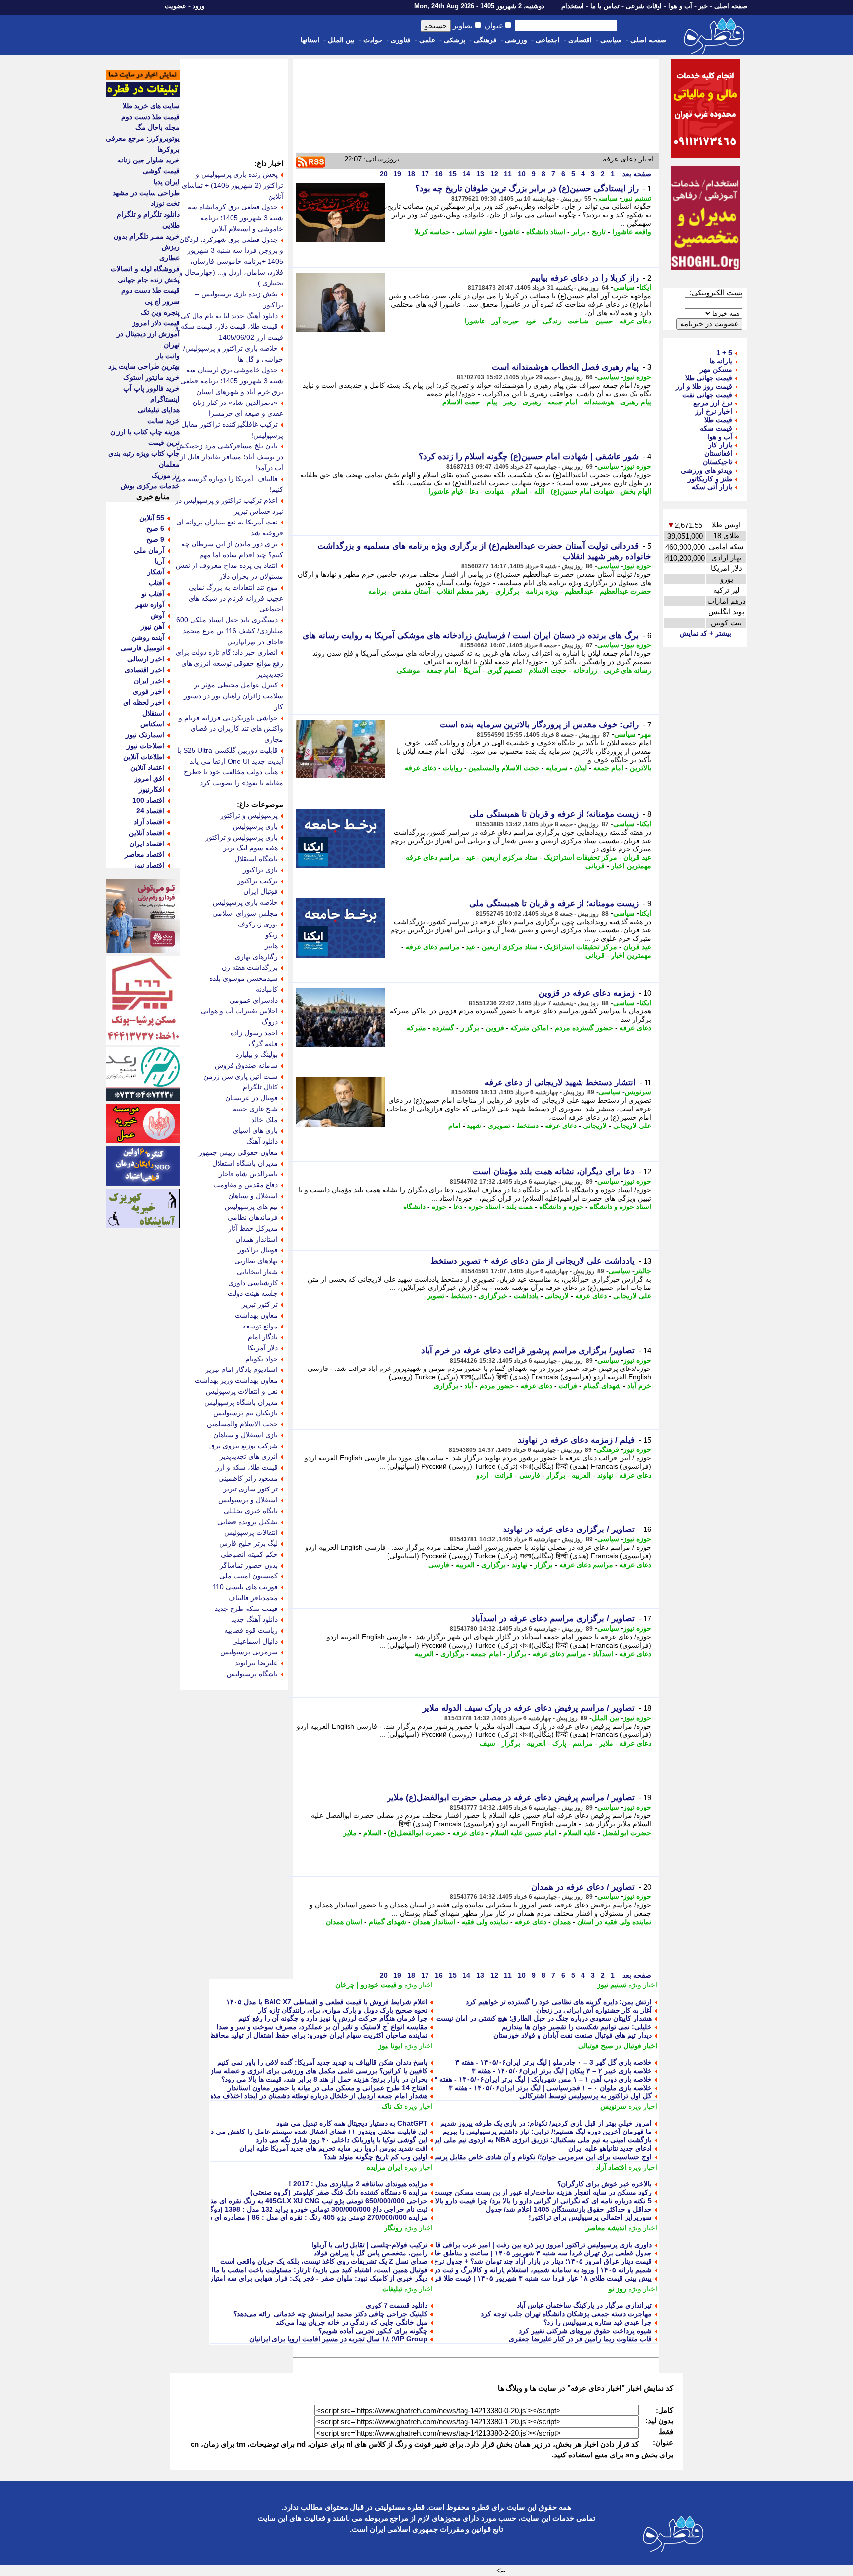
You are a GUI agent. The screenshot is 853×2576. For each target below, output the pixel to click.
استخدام (573, 6)
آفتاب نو (153, 594)
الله (539, 491)
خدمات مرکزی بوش (150, 486)
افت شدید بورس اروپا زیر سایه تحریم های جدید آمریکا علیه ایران (333, 2148)
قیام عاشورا (446, 491)
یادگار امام (263, 1337)
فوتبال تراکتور (258, 1250)
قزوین (495, 1028)
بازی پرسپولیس (255, 826)
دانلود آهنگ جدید (254, 1619)
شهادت (495, 491)
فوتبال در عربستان (252, 1098)
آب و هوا (680, 6)
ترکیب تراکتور (258, 881)
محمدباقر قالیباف (253, 1598)
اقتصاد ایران (147, 844)
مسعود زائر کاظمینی (248, 1478)
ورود (198, 6)
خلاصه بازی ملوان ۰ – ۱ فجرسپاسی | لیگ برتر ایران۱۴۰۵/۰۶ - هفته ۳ (550, 2088)
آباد (469, 1386)
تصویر (436, 1296)
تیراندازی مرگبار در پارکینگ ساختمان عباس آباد (584, 2305)
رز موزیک (166, 475)
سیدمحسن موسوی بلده (244, 978)
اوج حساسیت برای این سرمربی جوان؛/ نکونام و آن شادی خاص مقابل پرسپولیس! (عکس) (522, 2157)
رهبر (510, 402)
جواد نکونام (262, 1359)
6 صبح (155, 528)
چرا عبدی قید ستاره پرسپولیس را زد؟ (598, 2322)
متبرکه (416, 1028)
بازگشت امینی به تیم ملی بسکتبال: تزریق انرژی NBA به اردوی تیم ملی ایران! (538, 2140)
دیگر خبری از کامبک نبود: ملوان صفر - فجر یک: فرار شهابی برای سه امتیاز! (316, 2278)
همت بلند (520, 1207)
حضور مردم (497, 1386)
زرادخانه (585, 670)
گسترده (443, 1028)
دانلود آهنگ (262, 1141)
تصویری (499, 1126)
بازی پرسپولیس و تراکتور (242, 837)
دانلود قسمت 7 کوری (397, 2305)
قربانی (595, 866)
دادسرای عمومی (254, 1000)
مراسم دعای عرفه (433, 857)
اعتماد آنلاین (147, 767)
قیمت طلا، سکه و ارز (247, 1467)
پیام (492, 402)
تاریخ (599, 232)
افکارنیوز (152, 789)
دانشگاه (414, 1207)
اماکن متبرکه (529, 1028)
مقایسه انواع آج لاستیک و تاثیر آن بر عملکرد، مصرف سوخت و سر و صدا (322, 2027)
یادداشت (526, 1296)
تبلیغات (392, 2289)
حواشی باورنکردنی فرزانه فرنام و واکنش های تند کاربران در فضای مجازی (231, 728)
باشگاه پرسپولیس (252, 1674)
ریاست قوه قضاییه (251, 1630)
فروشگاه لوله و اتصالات (145, 269)
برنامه (377, 591)
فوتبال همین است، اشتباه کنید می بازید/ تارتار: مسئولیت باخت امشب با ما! (319, 2270)
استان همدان (344, 1922)
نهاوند (605, 1475)
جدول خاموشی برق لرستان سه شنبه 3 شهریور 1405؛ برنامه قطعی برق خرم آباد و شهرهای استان (232, 381)
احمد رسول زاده (254, 1033)
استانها (310, 40)
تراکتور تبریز (260, 1304)
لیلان (581, 768)
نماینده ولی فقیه (485, 1922)
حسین (604, 321)
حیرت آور (505, 321)
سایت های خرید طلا (151, 106)
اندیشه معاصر (606, 2228)
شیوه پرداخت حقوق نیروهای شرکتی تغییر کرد (585, 2331)
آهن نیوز (153, 626)
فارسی (530, 1475)
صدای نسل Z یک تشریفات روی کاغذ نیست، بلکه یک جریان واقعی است (324, 2261)
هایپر (271, 946)
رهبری (532, 402)
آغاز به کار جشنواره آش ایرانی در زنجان (594, 2010)
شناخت (578, 321)
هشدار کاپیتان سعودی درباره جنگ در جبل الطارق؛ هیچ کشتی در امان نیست (544, 2018)
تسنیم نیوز (637, 198)
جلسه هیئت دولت (253, 1293)
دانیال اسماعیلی (255, 1641)
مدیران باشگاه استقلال (245, 1163)
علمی (427, 40)
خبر (703, 6)
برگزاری (507, 591)
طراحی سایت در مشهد (146, 193)
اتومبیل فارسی (143, 648)
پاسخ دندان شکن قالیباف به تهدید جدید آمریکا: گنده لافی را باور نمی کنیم (322, 2062)
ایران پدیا (167, 182)
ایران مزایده (385, 2167)
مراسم (583, 1743)
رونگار (393, 2228)
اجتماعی (548, 40)
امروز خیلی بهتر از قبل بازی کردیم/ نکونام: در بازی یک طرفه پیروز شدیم (546, 2123)
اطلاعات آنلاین (144, 757)
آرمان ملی (149, 550)
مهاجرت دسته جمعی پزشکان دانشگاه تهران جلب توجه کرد (566, 2314)
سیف (487, 1743)
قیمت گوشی (161, 171)
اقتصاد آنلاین (147, 833)
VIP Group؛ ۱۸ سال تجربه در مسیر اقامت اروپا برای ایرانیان (338, 2339)
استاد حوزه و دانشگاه (620, 1207)
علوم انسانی (475, 232)
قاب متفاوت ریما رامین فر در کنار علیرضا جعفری (580, 2339)
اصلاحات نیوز (146, 746)
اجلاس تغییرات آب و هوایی (239, 1011)
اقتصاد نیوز (149, 865)
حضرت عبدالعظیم (625, 591)
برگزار (470, 1028)
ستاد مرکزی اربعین (510, 857)
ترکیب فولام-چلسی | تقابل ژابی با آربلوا (369, 2245)
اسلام (520, 491)
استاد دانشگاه (546, 232)
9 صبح (155, 539)
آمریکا (472, 670)
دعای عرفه (635, 321)
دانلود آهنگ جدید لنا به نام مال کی (229, 316)
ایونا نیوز (390, 2046)
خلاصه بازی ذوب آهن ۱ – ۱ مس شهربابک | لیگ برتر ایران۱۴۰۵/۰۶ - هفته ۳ (543, 2079)
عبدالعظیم (579, 591)
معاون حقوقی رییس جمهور (238, 1152)
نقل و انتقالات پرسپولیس (242, 1391)
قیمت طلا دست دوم (151, 117)
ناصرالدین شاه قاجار (248, 1174)
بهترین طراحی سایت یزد (144, 366)
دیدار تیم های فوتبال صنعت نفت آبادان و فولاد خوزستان (572, 2035)
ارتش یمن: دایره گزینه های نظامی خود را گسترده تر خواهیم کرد (559, 2002)
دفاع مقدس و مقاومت (246, 1185)
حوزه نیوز (637, 377)
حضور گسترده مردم (584, 1028)
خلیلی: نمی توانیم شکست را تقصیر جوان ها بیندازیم (577, 2027)
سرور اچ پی (162, 301)
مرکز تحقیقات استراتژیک (581, 857)
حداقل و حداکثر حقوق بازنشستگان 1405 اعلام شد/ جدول (569, 2209)
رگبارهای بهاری (256, 957)
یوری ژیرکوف (258, 924)
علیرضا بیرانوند (256, 1663)
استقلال (153, 713)
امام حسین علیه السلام (523, 1833)
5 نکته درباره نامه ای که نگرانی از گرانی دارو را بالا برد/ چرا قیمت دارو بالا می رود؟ (530, 2201)
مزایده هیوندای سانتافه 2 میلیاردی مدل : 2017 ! (358, 2184)
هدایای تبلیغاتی (159, 410)
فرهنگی (485, 40)
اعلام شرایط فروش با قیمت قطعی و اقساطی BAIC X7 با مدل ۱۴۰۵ (327, 2002)
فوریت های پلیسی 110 (245, 1587)
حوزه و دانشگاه (561, 1207)
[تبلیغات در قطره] (143, 95)
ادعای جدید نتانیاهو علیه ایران (610, 2148)
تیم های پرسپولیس (251, 1207)
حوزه (439, 1207)
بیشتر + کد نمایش (705, 633)
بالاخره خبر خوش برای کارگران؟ (604, 2184)
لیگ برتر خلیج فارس (249, 1543)
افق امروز (149, 778)
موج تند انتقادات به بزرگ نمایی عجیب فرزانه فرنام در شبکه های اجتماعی (236, 598)
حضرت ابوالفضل (627, 1833)
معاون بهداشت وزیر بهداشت (236, 1380)
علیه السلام (580, 1833)
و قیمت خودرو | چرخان (369, 1985)
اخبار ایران (149, 681)
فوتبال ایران (261, 891)
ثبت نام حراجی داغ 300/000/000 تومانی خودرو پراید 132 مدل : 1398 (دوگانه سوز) (306, 2209)
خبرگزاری (493, 1296)
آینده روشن (148, 637)
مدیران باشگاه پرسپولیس (241, 1402)
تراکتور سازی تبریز (251, 1489)
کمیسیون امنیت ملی (249, 1576)
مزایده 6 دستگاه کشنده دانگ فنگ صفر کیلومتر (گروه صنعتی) (339, 2192)
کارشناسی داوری (253, 1283)
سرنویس (638, 1092)
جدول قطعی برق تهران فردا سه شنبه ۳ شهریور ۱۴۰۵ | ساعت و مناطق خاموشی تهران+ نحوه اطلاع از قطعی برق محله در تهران (465, 2253)
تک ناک (392, 2106)
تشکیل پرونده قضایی (248, 1522)
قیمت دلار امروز (156, 323)
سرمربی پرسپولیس (249, 1652)
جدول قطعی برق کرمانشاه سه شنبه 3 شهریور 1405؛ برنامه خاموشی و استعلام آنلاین (235, 218)
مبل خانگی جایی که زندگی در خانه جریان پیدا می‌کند (352, 2322)
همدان (562, 1922)
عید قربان (637, 857)
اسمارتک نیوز (145, 735)
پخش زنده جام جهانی (149, 280)
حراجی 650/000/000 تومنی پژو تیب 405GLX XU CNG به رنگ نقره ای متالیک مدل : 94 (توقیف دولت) (278, 2201)
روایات (452, 768)
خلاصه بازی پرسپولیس (245, 902)
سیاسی (611, 40)
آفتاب (156, 583)
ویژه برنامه (542, 591)
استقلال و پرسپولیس (248, 1500)
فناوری (401, 40)
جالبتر (643, 1271)
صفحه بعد (636, 174)
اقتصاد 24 (150, 811)
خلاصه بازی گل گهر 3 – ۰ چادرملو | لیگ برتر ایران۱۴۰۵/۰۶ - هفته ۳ (553, 2062)
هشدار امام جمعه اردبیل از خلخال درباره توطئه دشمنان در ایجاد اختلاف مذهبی (315, 2096)
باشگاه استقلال (256, 859)
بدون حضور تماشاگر (249, 1565)
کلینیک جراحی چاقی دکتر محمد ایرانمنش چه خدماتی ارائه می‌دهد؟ (330, 2314)
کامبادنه (267, 989)
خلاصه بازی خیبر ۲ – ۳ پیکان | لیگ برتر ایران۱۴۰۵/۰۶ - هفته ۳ (562, 2071)
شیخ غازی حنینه (255, 1109)
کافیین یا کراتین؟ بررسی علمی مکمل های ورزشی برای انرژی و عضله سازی (316, 2071)
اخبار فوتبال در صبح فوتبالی (618, 2046)
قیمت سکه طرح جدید (246, 1609)
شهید (474, 1126)
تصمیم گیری (505, 670)
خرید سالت (163, 421)
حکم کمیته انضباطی (249, 1554)
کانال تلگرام (260, 1087)
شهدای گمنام (602, 1386)
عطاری (170, 258)
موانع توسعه (260, 1326)
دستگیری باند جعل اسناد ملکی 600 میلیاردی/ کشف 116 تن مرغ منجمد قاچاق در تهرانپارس (230, 631)
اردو (482, 1475)
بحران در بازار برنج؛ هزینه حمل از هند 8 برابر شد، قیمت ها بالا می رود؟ (324, 2079)
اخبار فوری (149, 691)
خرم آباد (639, 1386)
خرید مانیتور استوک (152, 377)
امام (454, 1126)
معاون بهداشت (256, 1315)
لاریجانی (595, 1126)
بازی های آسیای (255, 1130)
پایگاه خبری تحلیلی (251, 1511)
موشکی (408, 670)
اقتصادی (580, 40)
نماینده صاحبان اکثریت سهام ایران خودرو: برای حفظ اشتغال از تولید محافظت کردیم (306, 2035)
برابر (579, 232)
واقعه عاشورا (632, 232)
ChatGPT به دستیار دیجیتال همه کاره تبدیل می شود (352, 2123)
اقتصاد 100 (148, 800)
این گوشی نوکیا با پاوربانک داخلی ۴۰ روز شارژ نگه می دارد (342, 2140)
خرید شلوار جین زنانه (149, 160)
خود (531, 321)
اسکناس (152, 724)
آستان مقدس (411, 591)
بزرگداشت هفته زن (250, 967)
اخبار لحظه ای (144, 702)
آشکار (156, 572)
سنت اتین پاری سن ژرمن (241, 1076)
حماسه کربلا (432, 232)
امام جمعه (562, 402)
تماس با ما (605, 6)
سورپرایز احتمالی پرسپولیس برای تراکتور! (590, 2217)
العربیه (581, 1475)
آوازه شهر (150, 604)
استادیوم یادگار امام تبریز (242, 1369)
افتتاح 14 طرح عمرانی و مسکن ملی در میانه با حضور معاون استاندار (328, 2088)
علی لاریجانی (632, 1126)
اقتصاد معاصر (145, 854)
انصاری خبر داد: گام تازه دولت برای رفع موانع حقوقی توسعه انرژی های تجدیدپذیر (230, 663)
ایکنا (645, 287)
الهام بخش (636, 491)
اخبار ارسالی (146, 659)
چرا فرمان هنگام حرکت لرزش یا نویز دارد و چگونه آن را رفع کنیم (333, 2018)
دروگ (270, 1022)
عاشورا (509, 232)
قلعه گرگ (263, 1044)
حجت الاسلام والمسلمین (504, 768)
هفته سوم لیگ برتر (251, 848)
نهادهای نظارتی (256, 1261)
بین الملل (341, 40)
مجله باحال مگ (157, 127)
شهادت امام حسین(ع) (582, 491)
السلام (372, 1833)
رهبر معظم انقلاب (463, 591)
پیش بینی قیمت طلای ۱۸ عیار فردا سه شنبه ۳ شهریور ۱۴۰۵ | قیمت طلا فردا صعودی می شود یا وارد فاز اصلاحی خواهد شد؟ (472, 2278)
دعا (474, 491)
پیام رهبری (636, 402)
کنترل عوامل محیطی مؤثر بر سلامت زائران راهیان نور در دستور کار (233, 696)
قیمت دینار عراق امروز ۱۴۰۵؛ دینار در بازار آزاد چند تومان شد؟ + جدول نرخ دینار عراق (527, 2261)
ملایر (606, 1743)
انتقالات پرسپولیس (251, 1532)
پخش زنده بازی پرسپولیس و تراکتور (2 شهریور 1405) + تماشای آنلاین (233, 185)
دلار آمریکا (263, 1348)
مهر (646, 734)
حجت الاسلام (461, 402)
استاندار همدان (434, 1922)
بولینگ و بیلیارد (257, 1054)
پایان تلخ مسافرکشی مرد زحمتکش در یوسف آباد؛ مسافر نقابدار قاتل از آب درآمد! (230, 457)
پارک (559, 1743)
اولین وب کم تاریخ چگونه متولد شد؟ (376, 2157)
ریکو (271, 935)
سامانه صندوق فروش (246, 1065)
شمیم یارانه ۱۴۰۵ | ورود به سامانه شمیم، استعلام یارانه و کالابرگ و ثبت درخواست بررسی (520, 2270)
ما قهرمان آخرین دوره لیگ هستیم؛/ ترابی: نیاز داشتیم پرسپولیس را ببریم (547, 2132)
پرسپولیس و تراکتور (249, 815)
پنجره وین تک (160, 312)
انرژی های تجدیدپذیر (249, 1456)
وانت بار (168, 356)
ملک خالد (265, 1120)
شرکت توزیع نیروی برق (244, 1446)
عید (471, 857)
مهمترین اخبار (631, 866)
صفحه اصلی (731, 6)
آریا (160, 561)
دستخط (528, 1126)
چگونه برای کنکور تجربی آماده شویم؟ (373, 2331)
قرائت (568, 1386)
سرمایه (557, 768)
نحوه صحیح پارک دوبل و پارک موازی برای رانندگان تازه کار (343, 2010)
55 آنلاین (152, 518)
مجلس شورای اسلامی (245, 913)
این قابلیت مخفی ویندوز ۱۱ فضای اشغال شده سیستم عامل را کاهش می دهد (316, 2132)
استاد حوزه (484, 1207)
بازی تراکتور (260, 870)
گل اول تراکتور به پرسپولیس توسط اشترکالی (585, 2096)
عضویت (175, 6)
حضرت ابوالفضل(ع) (417, 1833)
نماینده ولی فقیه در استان (614, 1922)
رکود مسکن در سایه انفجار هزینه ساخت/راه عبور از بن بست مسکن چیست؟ (541, 2192)
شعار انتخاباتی (257, 1272)
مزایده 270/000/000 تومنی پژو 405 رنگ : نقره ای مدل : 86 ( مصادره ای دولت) (311, 2217)
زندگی (552, 321)
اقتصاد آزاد (611, 2167)
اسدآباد (603, 1654)
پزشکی (455, 40)
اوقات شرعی (644, 6)
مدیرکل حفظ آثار (253, 1228)
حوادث (373, 40)
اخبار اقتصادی (145, 670)
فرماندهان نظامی (253, 1217)
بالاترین (640, 768)
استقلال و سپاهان (253, 1196)
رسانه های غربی (627, 670)
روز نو (618, 2289)
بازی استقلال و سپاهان (246, 1435)
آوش (157, 615)
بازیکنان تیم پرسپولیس (246, 1413)
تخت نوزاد (165, 203)
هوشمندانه (599, 402)
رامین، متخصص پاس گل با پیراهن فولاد (371, 2253)
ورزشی (516, 40)
